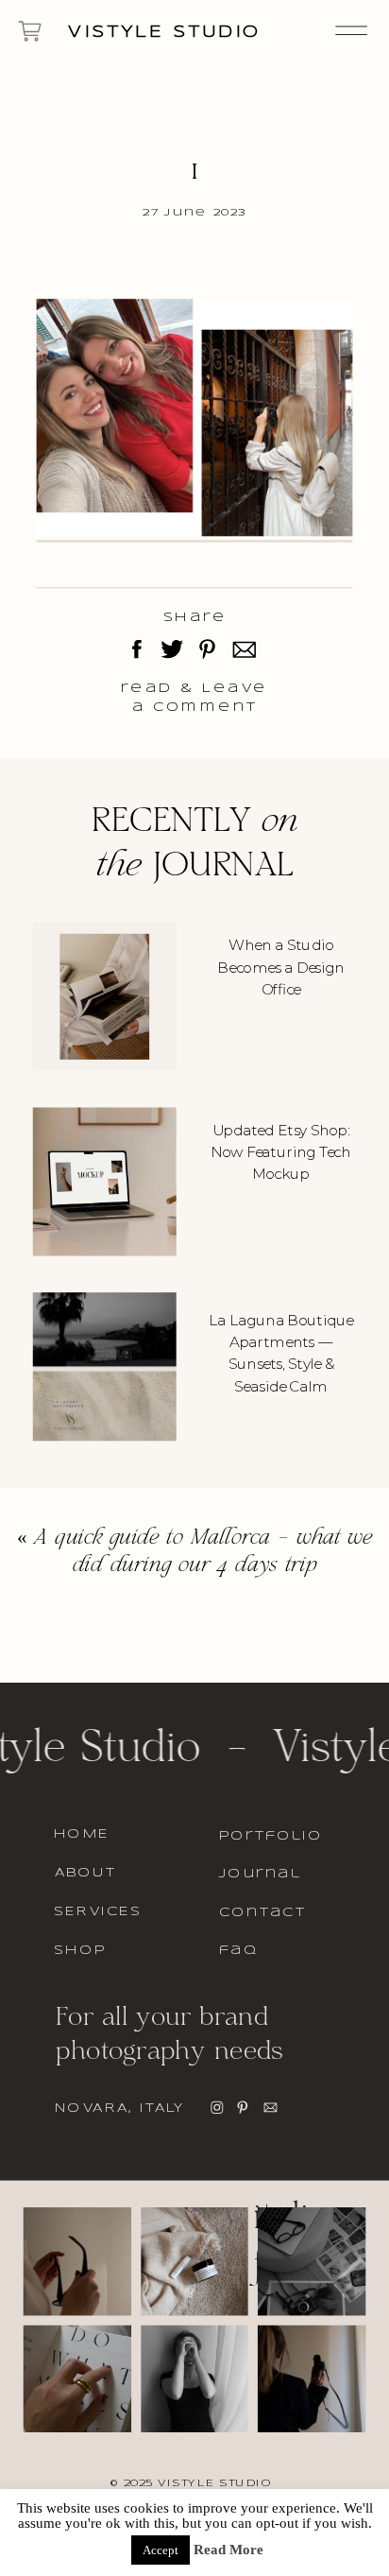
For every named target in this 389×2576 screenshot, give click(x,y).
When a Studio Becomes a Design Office (280, 967)
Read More (228, 2550)
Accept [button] (161, 2550)
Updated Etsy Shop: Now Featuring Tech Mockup (280, 1151)
